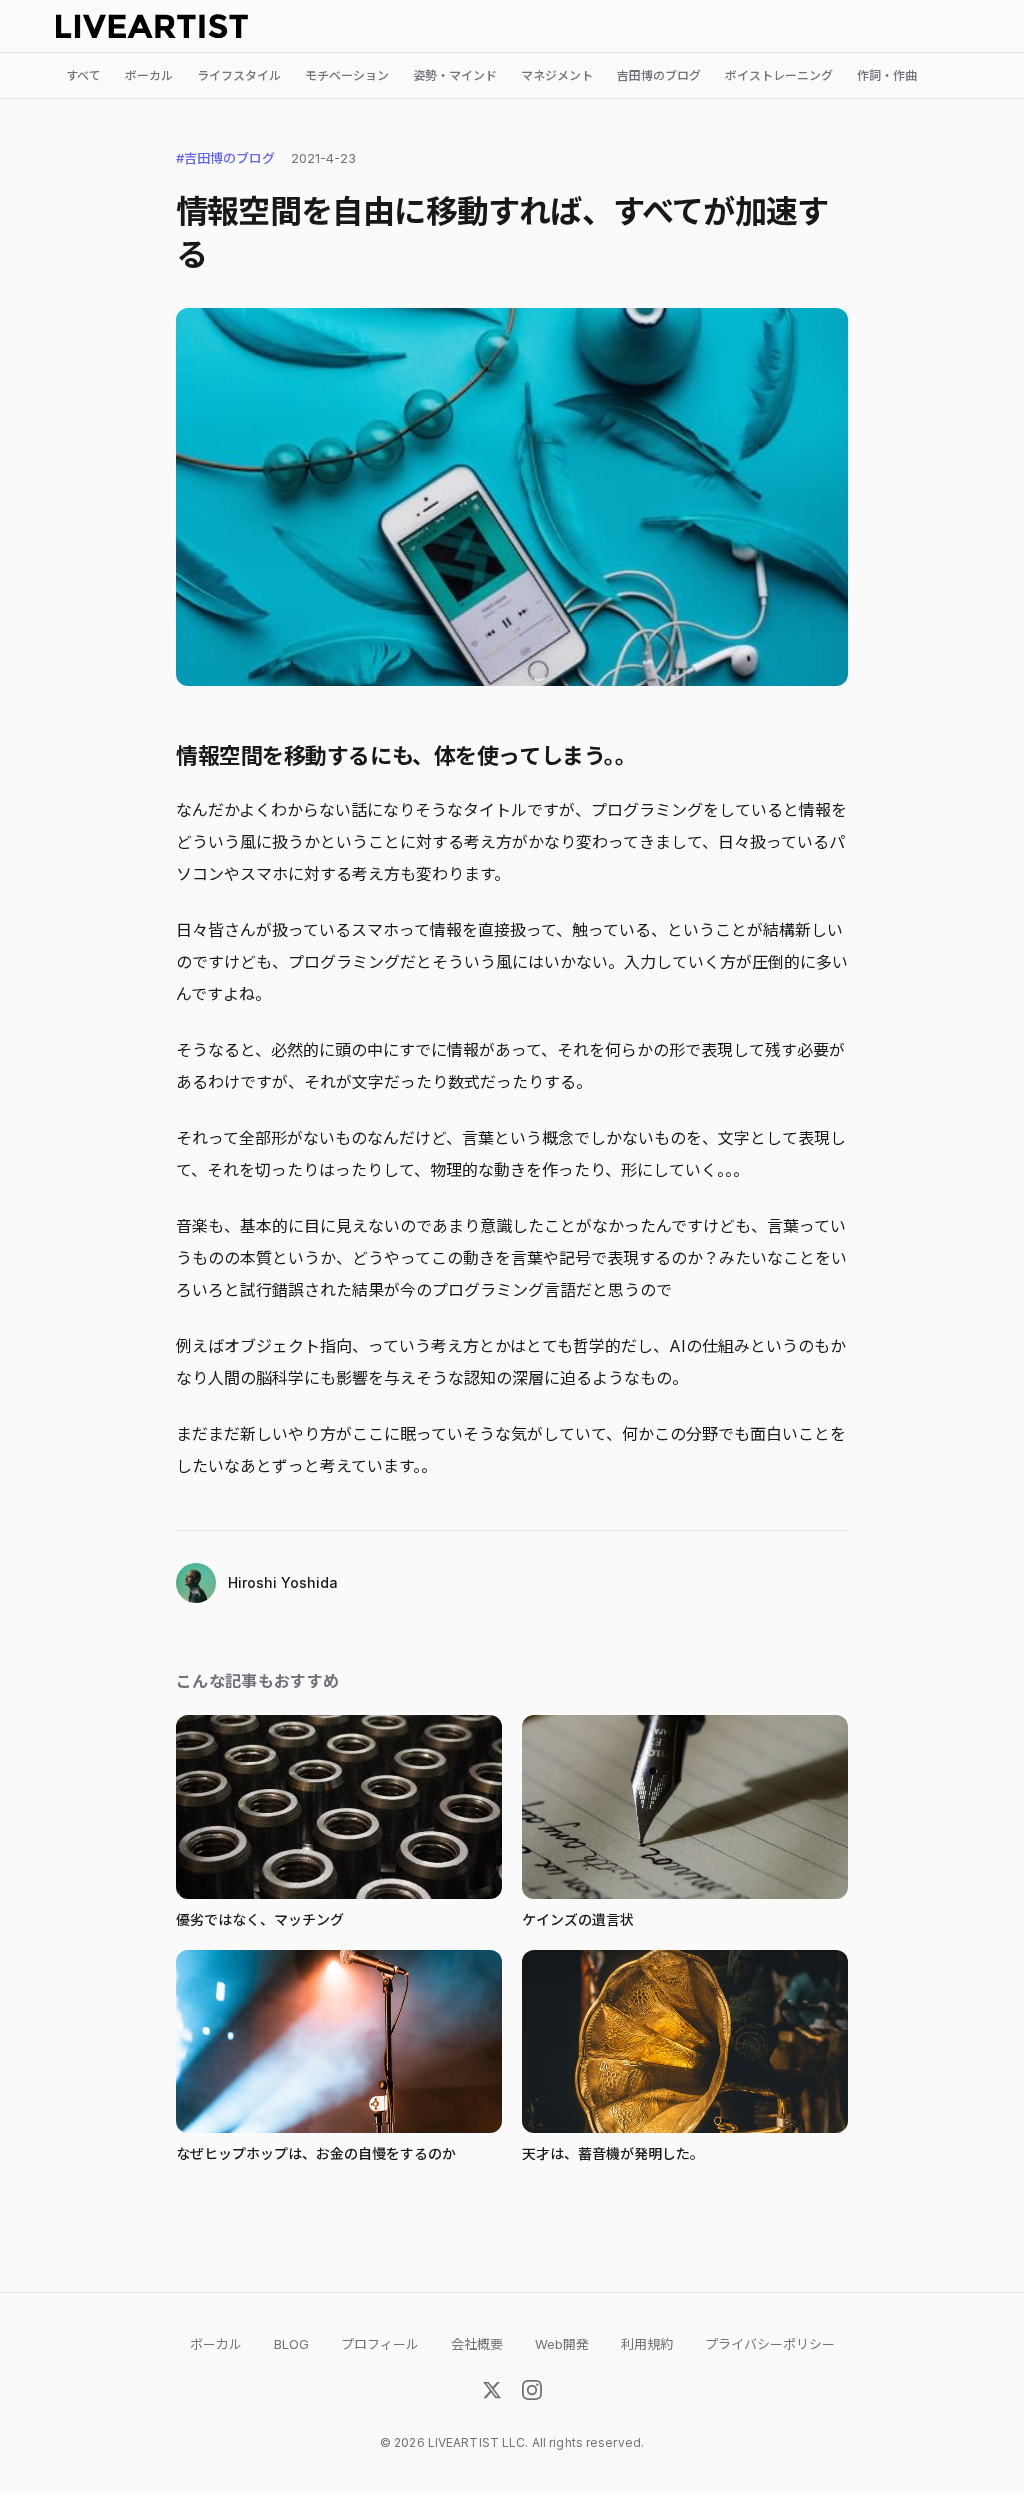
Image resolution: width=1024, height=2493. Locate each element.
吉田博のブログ (659, 75)
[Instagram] (532, 2394)
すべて (83, 75)
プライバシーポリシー (770, 2344)
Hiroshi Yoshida (283, 1582)
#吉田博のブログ (225, 158)
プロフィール (380, 2344)
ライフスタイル (239, 75)
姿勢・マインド (455, 75)
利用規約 (647, 2344)
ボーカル (149, 75)
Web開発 (562, 2344)
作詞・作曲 (887, 75)
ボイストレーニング (779, 75)
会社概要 (477, 2344)
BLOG (291, 2344)
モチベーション (347, 75)
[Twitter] (492, 2394)
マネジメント (557, 75)
